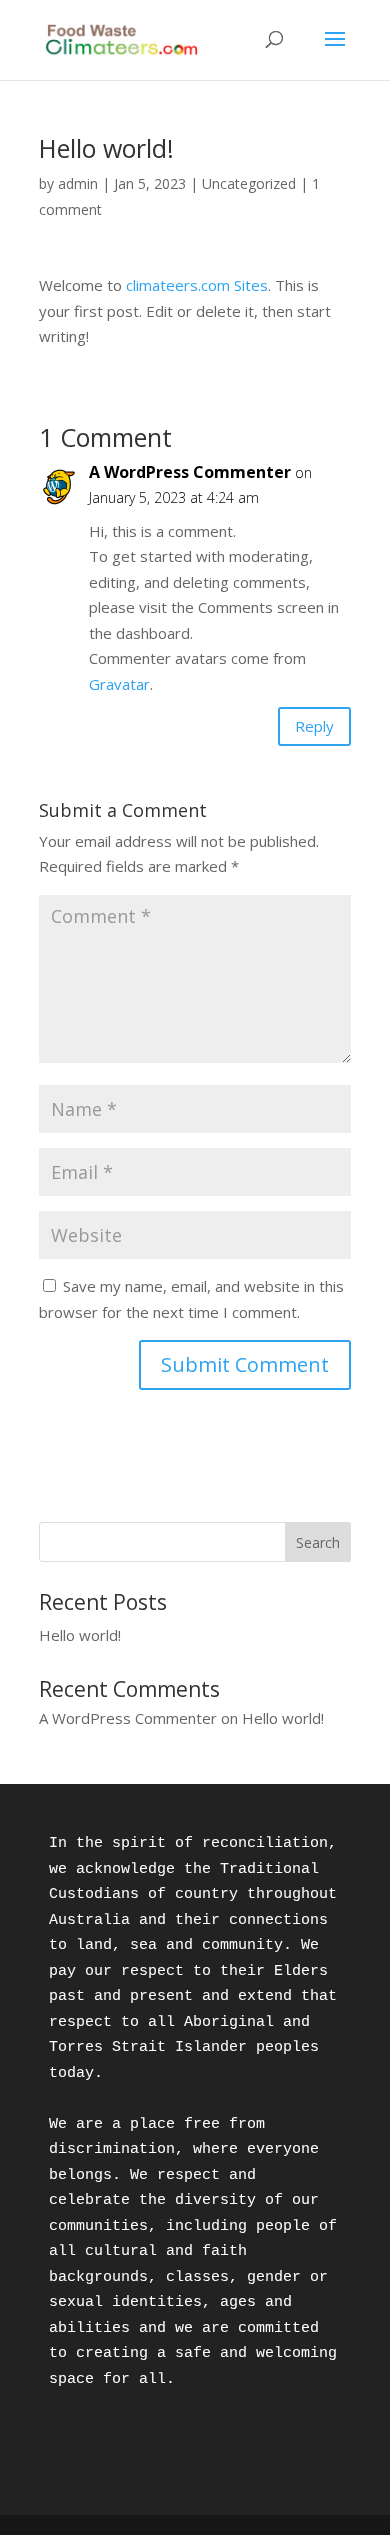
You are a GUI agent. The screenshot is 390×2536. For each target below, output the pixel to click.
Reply (314, 726)
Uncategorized (249, 183)
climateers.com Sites (197, 285)
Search (318, 1542)
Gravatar (119, 684)
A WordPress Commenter (190, 472)
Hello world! (80, 1635)
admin (78, 183)
